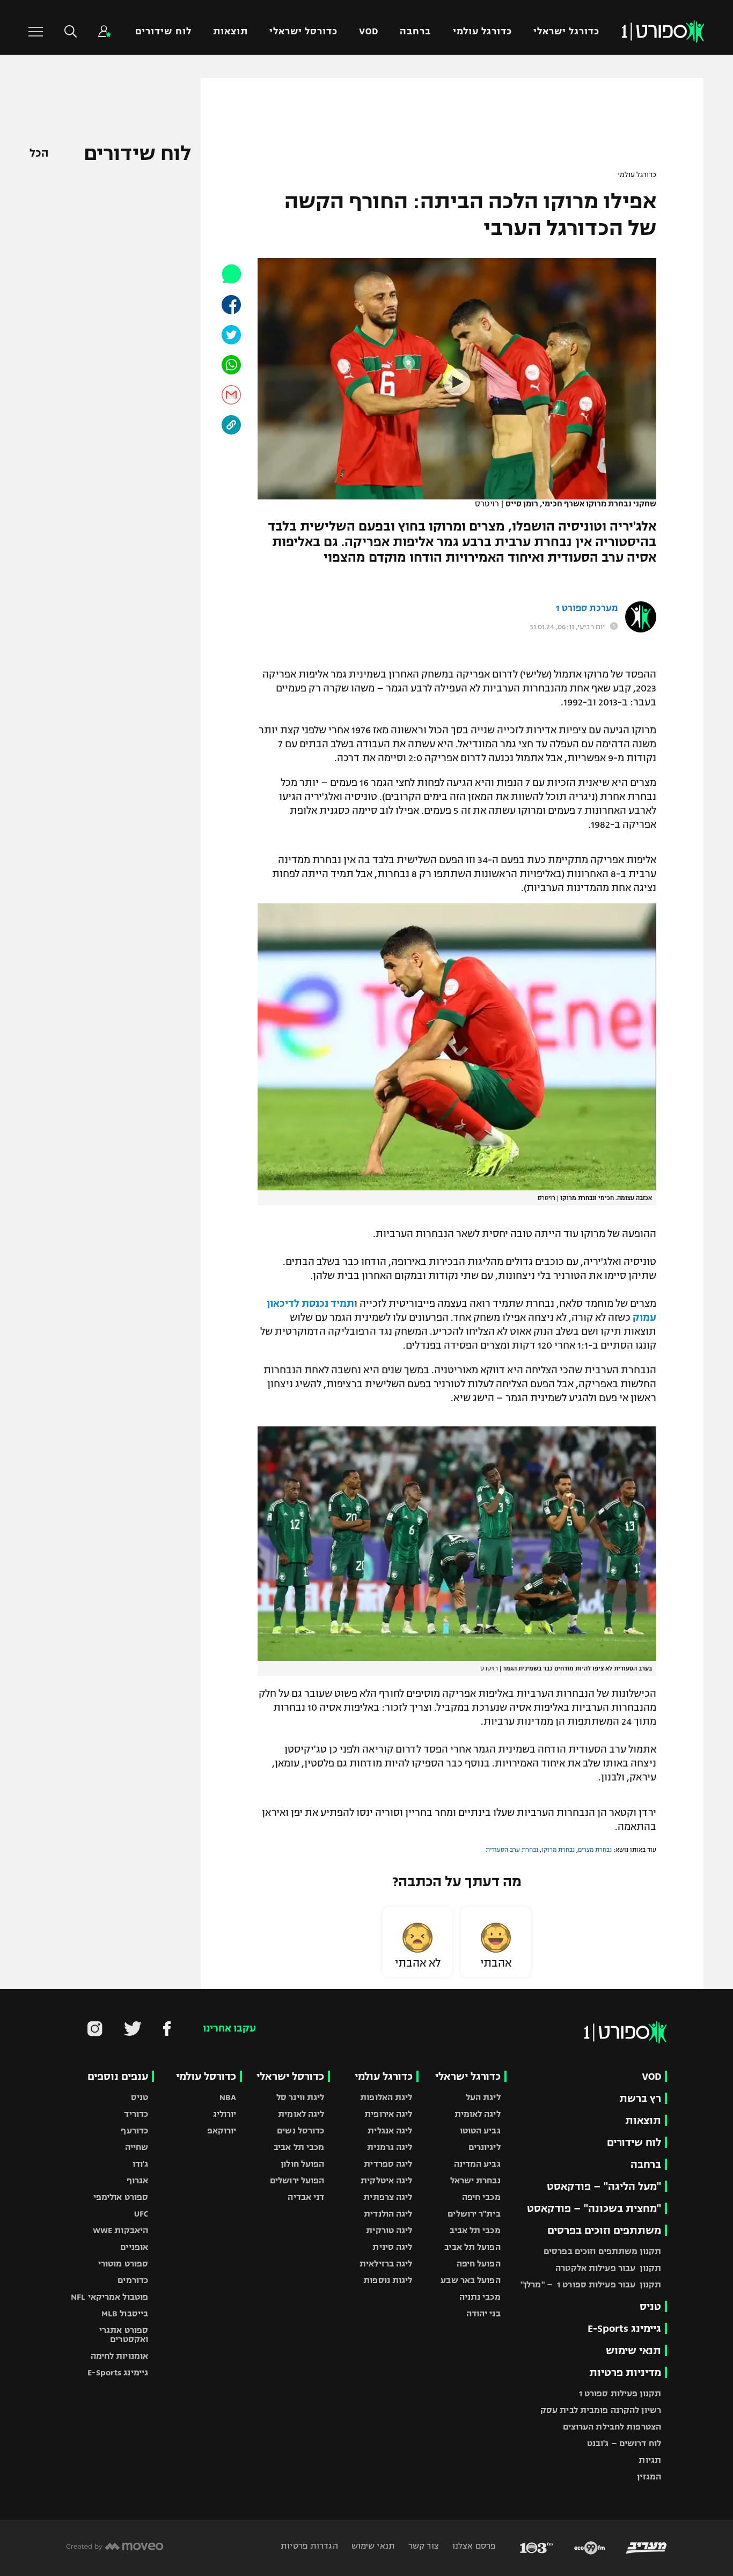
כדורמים (133, 2280)
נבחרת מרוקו (558, 1850)
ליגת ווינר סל (300, 2097)
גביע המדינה (477, 2164)
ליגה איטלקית (386, 2180)
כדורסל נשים (300, 2130)
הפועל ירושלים (297, 2180)
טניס (650, 2306)
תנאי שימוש (633, 2350)
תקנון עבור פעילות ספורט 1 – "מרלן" (591, 2284)
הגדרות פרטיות (309, 2546)
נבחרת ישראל (475, 2180)
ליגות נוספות (388, 2280)
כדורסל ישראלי (303, 31)
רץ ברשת (640, 2098)
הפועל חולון (302, 2164)
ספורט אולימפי (121, 2197)
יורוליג (225, 2114)
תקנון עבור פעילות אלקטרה (608, 2268)
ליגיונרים (485, 2147)
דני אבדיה (306, 2197)
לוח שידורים (163, 31)
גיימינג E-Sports (624, 2328)
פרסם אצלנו (473, 2546)
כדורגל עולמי (482, 31)
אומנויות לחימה (120, 2356)
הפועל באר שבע (470, 2280)
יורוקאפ (222, 2130)
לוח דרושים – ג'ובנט (624, 2443)
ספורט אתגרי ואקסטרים (124, 2335)
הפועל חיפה (479, 2264)
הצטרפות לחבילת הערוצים (612, 2427)
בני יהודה (483, 2313)
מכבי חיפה (481, 2197)
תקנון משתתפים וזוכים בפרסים (602, 2251)
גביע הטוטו (480, 2130)
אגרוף (138, 2180)
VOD (369, 31)
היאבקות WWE (120, 2230)
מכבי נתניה (480, 2297)
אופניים (134, 2247)
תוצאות (230, 31)
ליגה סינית (392, 2247)
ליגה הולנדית (388, 2214)
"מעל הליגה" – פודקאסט (604, 2186)
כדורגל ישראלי (566, 31)
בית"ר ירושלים (474, 2214)
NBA (228, 2097)
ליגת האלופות (386, 2097)
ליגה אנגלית (390, 2130)
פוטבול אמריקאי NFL (109, 2297)
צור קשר (423, 2546)
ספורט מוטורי (123, 2264)
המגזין (649, 2476)
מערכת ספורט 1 (587, 608)
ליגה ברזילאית (386, 2264)
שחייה (137, 2147)
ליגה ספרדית (388, 2164)
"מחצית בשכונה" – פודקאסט (594, 2208)
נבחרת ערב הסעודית (512, 1850)
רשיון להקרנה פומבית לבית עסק (601, 2410)
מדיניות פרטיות (625, 2372)
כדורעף (134, 2130)
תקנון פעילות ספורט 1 (620, 2393)
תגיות (650, 2460)
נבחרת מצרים (595, 1850)
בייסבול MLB (125, 2313)
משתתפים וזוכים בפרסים (604, 2230)
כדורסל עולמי (206, 2076)
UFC (141, 2214)
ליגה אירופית (388, 2114)
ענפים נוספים (118, 2076)
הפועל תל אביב (472, 2247)
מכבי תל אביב (475, 2230)
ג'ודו (141, 2164)
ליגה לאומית (478, 2114)
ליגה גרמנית (390, 2147)
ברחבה (415, 31)
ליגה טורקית (389, 2230)
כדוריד (136, 2114)
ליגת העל (483, 2097)
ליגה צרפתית (388, 2197)
